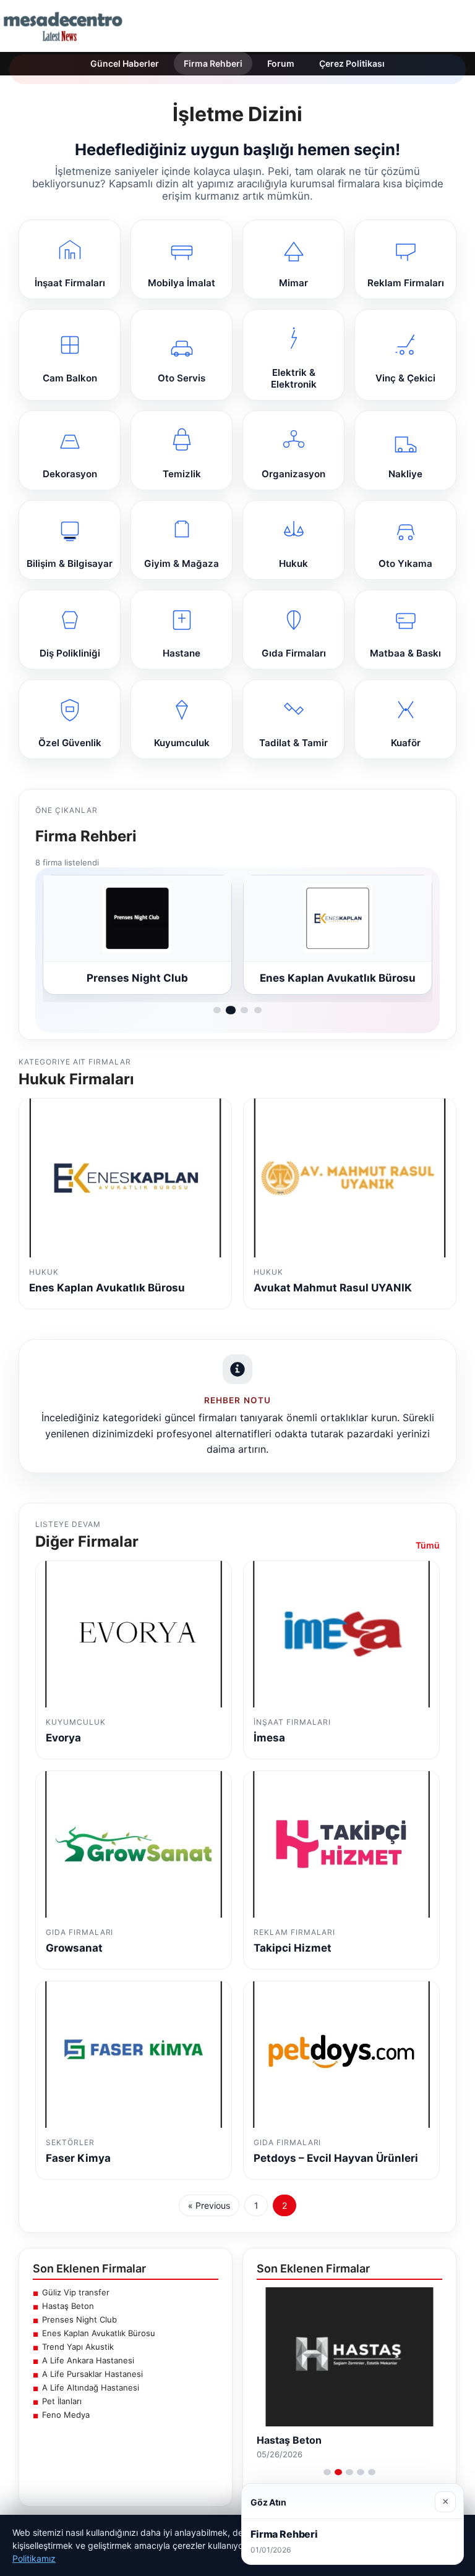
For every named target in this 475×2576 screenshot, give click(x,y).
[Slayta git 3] (244, 1010)
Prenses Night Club (79, 2319)
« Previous (209, 2205)
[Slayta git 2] (231, 1010)
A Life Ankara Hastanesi (88, 2360)
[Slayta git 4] (258, 1010)
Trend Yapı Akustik (78, 2347)
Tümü (428, 1545)
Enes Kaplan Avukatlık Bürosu (99, 2333)
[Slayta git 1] (217, 1010)
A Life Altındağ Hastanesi (91, 2387)
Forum (281, 63)
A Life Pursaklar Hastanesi (92, 2374)
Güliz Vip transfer (76, 2292)
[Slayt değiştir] (327, 2472)
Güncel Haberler (125, 63)
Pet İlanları (62, 2401)
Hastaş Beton (68, 2306)
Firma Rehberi (213, 63)
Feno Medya (66, 2415)
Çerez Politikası (352, 63)
